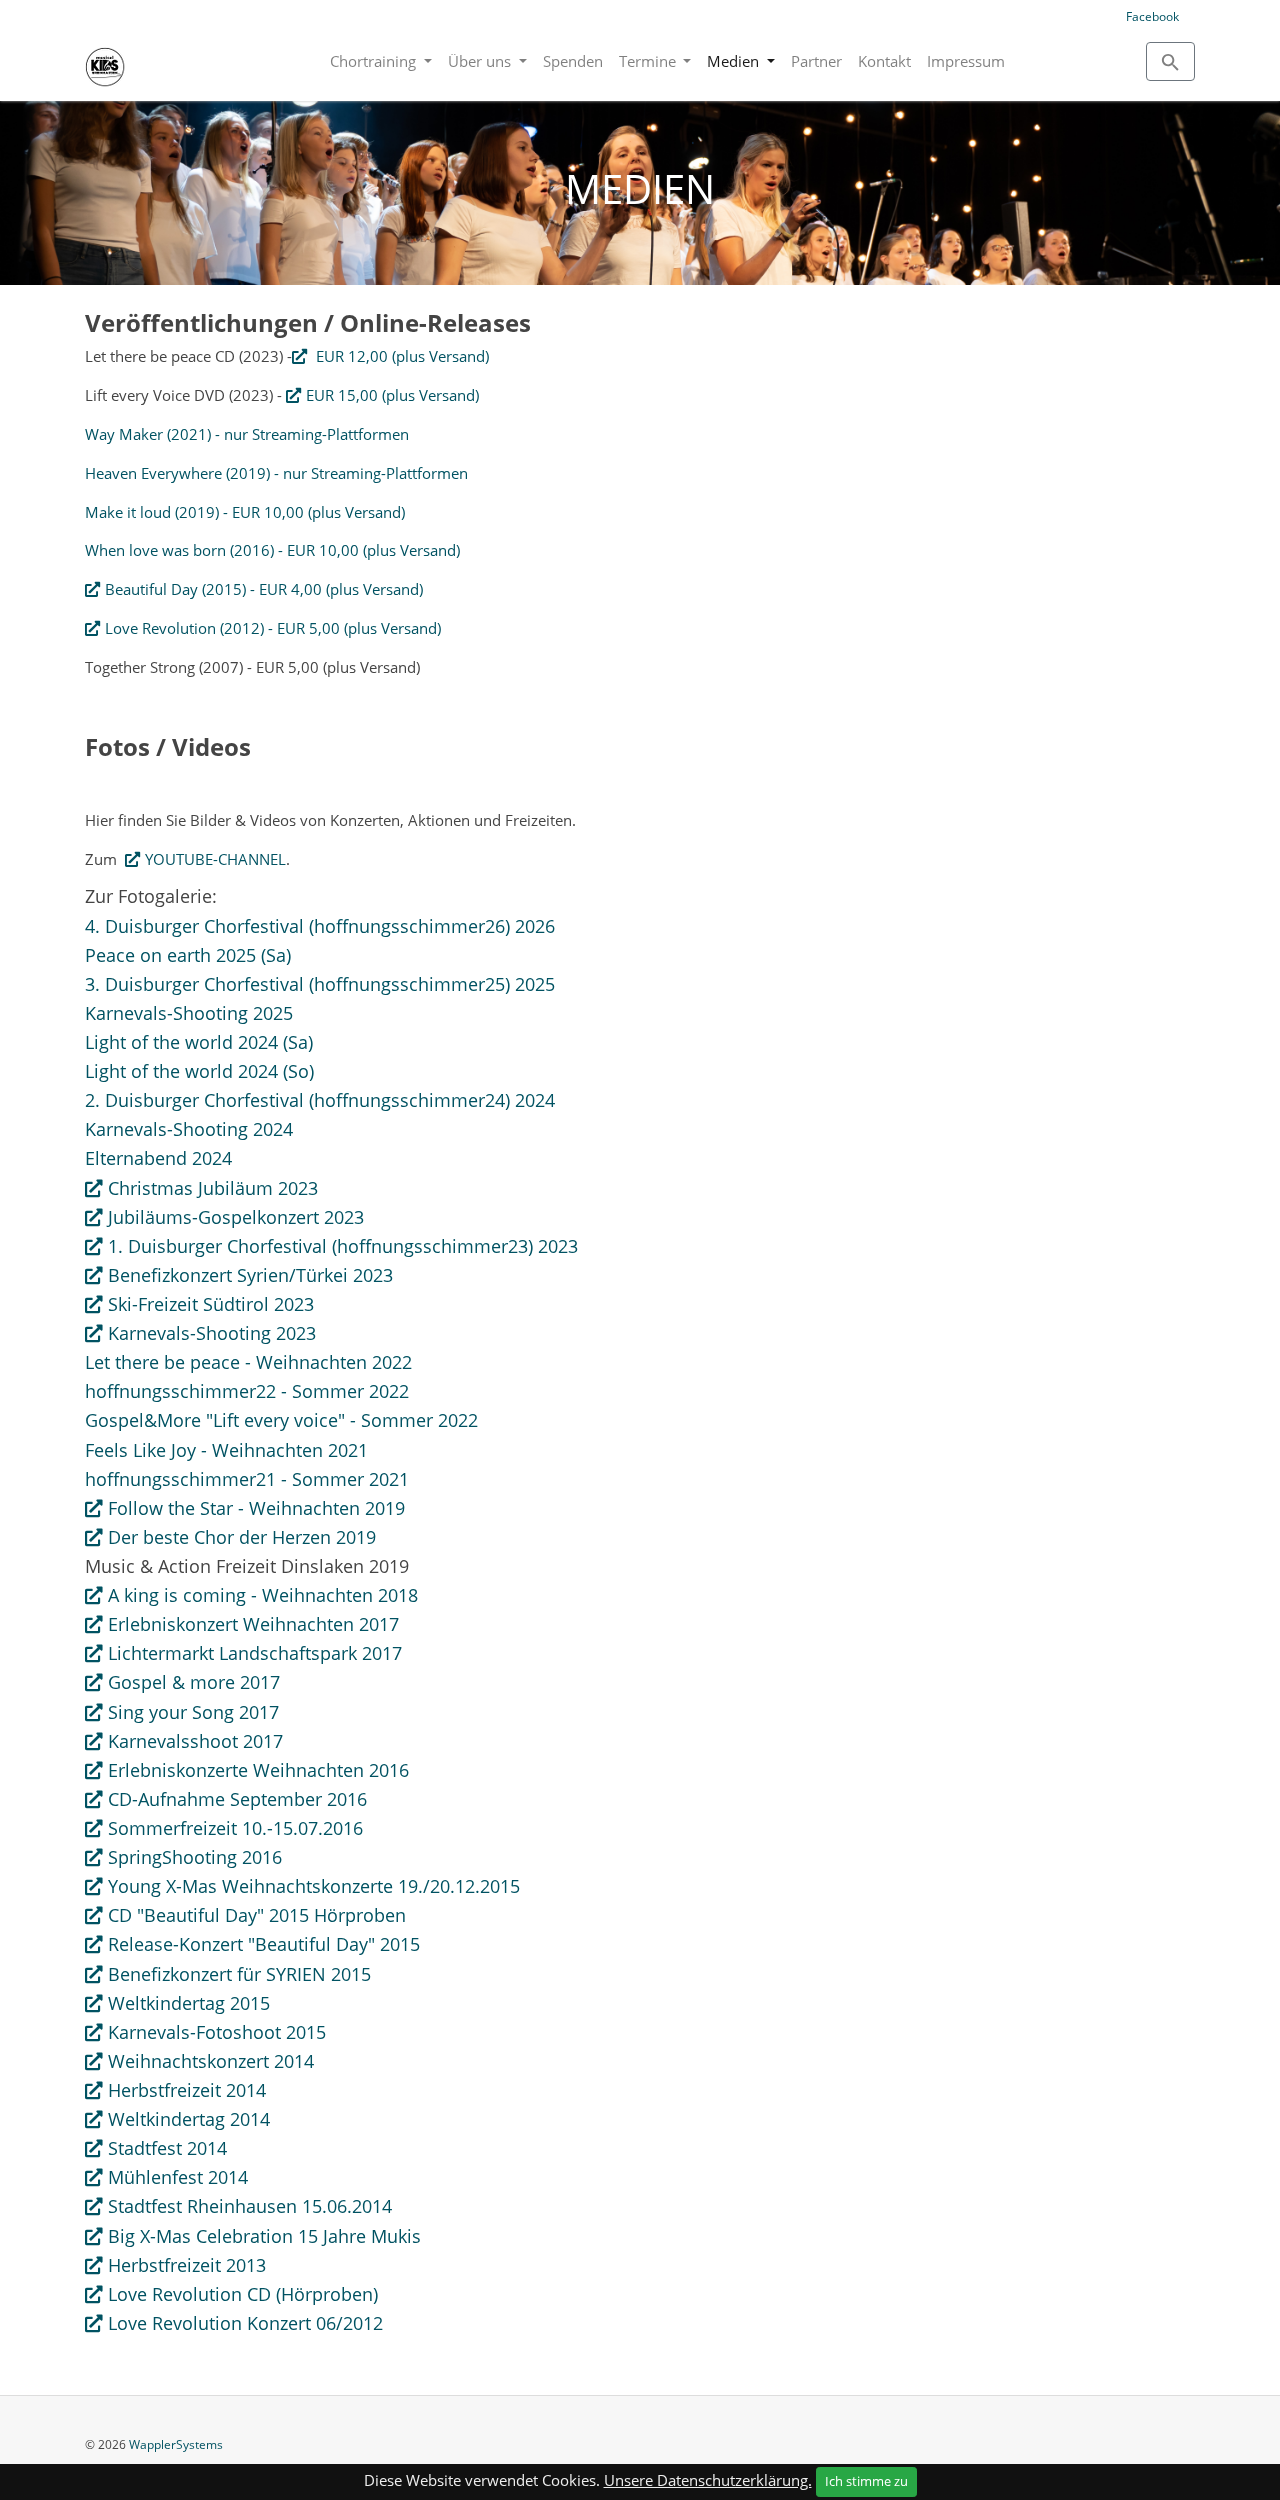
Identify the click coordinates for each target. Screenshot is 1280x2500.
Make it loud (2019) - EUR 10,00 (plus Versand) (245, 512)
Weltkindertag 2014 (189, 2119)
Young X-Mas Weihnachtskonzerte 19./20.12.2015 (314, 1886)
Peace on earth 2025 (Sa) (188, 955)
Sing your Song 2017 (193, 1712)
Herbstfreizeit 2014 (187, 2090)
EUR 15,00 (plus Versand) (392, 395)
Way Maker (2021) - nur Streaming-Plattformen (247, 434)
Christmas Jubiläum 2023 (213, 1188)
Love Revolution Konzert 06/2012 (245, 2323)
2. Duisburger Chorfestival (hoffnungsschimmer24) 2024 (320, 1100)
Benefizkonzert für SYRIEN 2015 (239, 1974)
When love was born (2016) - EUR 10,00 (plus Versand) (272, 550)
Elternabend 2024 (158, 1158)
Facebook (1152, 16)
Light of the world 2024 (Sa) (199, 1042)
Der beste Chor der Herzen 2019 (242, 1537)
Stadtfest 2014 (167, 2148)
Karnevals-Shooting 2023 (212, 1333)
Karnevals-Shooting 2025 (189, 1013)
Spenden (573, 61)
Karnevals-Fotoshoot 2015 (217, 2032)
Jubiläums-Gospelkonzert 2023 (236, 1217)
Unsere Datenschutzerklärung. (708, 2480)
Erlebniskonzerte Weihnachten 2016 (258, 1770)
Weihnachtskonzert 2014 (211, 2061)
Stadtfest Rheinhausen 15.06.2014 (250, 2206)
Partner (816, 61)
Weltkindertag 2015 (189, 2003)
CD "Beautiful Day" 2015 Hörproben (257, 1915)
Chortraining (375, 61)
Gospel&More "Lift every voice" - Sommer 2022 (281, 1420)
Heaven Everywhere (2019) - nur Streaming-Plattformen (276, 473)
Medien (735, 61)
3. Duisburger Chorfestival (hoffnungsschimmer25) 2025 (320, 984)
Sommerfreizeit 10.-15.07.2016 (235, 1828)
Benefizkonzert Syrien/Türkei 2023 (250, 1275)
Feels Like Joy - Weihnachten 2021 (226, 1450)
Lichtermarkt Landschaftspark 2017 (255, 1653)
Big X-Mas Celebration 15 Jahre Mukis (264, 2236)
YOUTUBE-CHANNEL (215, 859)
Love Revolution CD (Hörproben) (243, 2294)
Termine (649, 61)
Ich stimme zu (866, 2481)
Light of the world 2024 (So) (199, 1071)
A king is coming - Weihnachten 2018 (263, 1595)
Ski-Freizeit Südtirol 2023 (211, 1304)
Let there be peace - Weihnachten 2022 (248, 1362)
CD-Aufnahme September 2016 (237, 1799)
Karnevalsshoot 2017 (195, 1741)
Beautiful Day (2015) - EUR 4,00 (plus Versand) (264, 589)
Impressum (966, 61)
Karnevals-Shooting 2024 (189, 1129)
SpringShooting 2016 (195, 1857)
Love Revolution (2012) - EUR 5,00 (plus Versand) (273, 628)
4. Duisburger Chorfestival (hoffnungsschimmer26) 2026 (320, 926)
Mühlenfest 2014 (178, 2177)
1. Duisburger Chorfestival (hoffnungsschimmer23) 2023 (343, 1246)
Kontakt (884, 61)
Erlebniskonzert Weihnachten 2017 (253, 1624)
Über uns (481, 61)
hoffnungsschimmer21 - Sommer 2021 (247, 1479)
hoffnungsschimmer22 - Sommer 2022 (247, 1391)
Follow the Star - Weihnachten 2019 (256, 1508)
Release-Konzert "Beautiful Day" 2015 (264, 1944)
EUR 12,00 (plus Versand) (400, 356)
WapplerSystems (176, 2444)
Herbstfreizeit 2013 (187, 2265)
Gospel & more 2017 (194, 1682)
